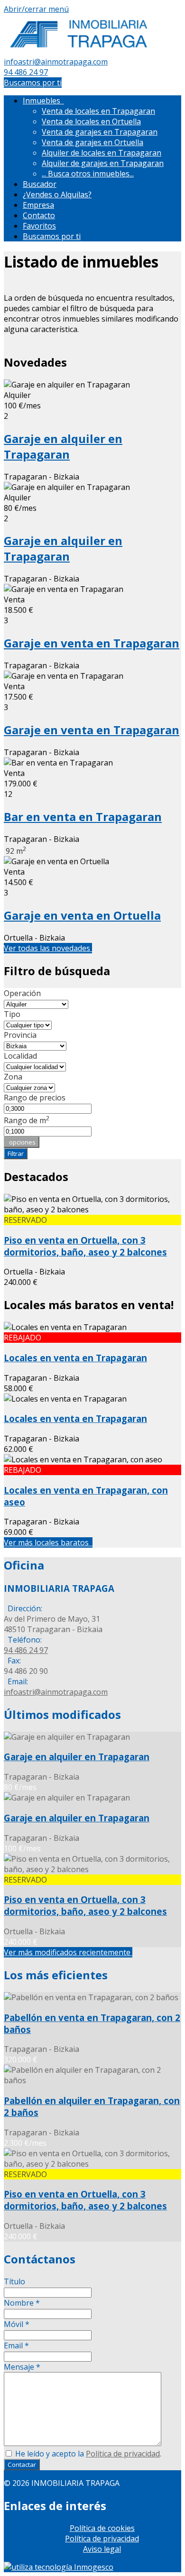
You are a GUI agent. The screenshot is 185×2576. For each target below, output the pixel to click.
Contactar (22, 2465)
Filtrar (16, 1154)
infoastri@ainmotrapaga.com (56, 62)
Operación (22, 993)
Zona (13, 1077)
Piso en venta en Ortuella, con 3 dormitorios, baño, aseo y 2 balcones (85, 1246)
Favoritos (39, 226)
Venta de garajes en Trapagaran (100, 132)
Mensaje (22, 2367)
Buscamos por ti (33, 83)
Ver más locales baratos (48, 1542)
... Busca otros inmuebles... (88, 174)
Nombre (22, 2303)
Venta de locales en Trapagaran (98, 111)
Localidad (20, 1056)
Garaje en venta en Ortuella (82, 915)
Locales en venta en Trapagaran (75, 1358)
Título (14, 2281)
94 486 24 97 (26, 72)
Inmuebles (43, 101)
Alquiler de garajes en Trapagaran (103, 163)
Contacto (39, 215)
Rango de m (27, 1120)
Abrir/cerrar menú (36, 9)
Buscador (40, 184)
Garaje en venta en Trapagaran (92, 643)
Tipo (12, 1014)
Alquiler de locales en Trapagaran (102, 153)
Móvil (17, 2324)
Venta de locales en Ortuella (91, 121)
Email (16, 2345)
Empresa (38, 205)
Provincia (20, 1035)
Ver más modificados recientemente (68, 1952)
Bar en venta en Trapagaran (83, 817)
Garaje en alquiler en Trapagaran (63, 446)
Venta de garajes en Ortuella (92, 142)
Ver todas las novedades (48, 948)
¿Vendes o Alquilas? (57, 194)
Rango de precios (35, 1098)
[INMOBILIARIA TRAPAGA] (79, 51)
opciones (22, 1142)
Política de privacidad (123, 2454)
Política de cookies (102, 2528)
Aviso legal (102, 2549)
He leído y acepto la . (87, 2454)
